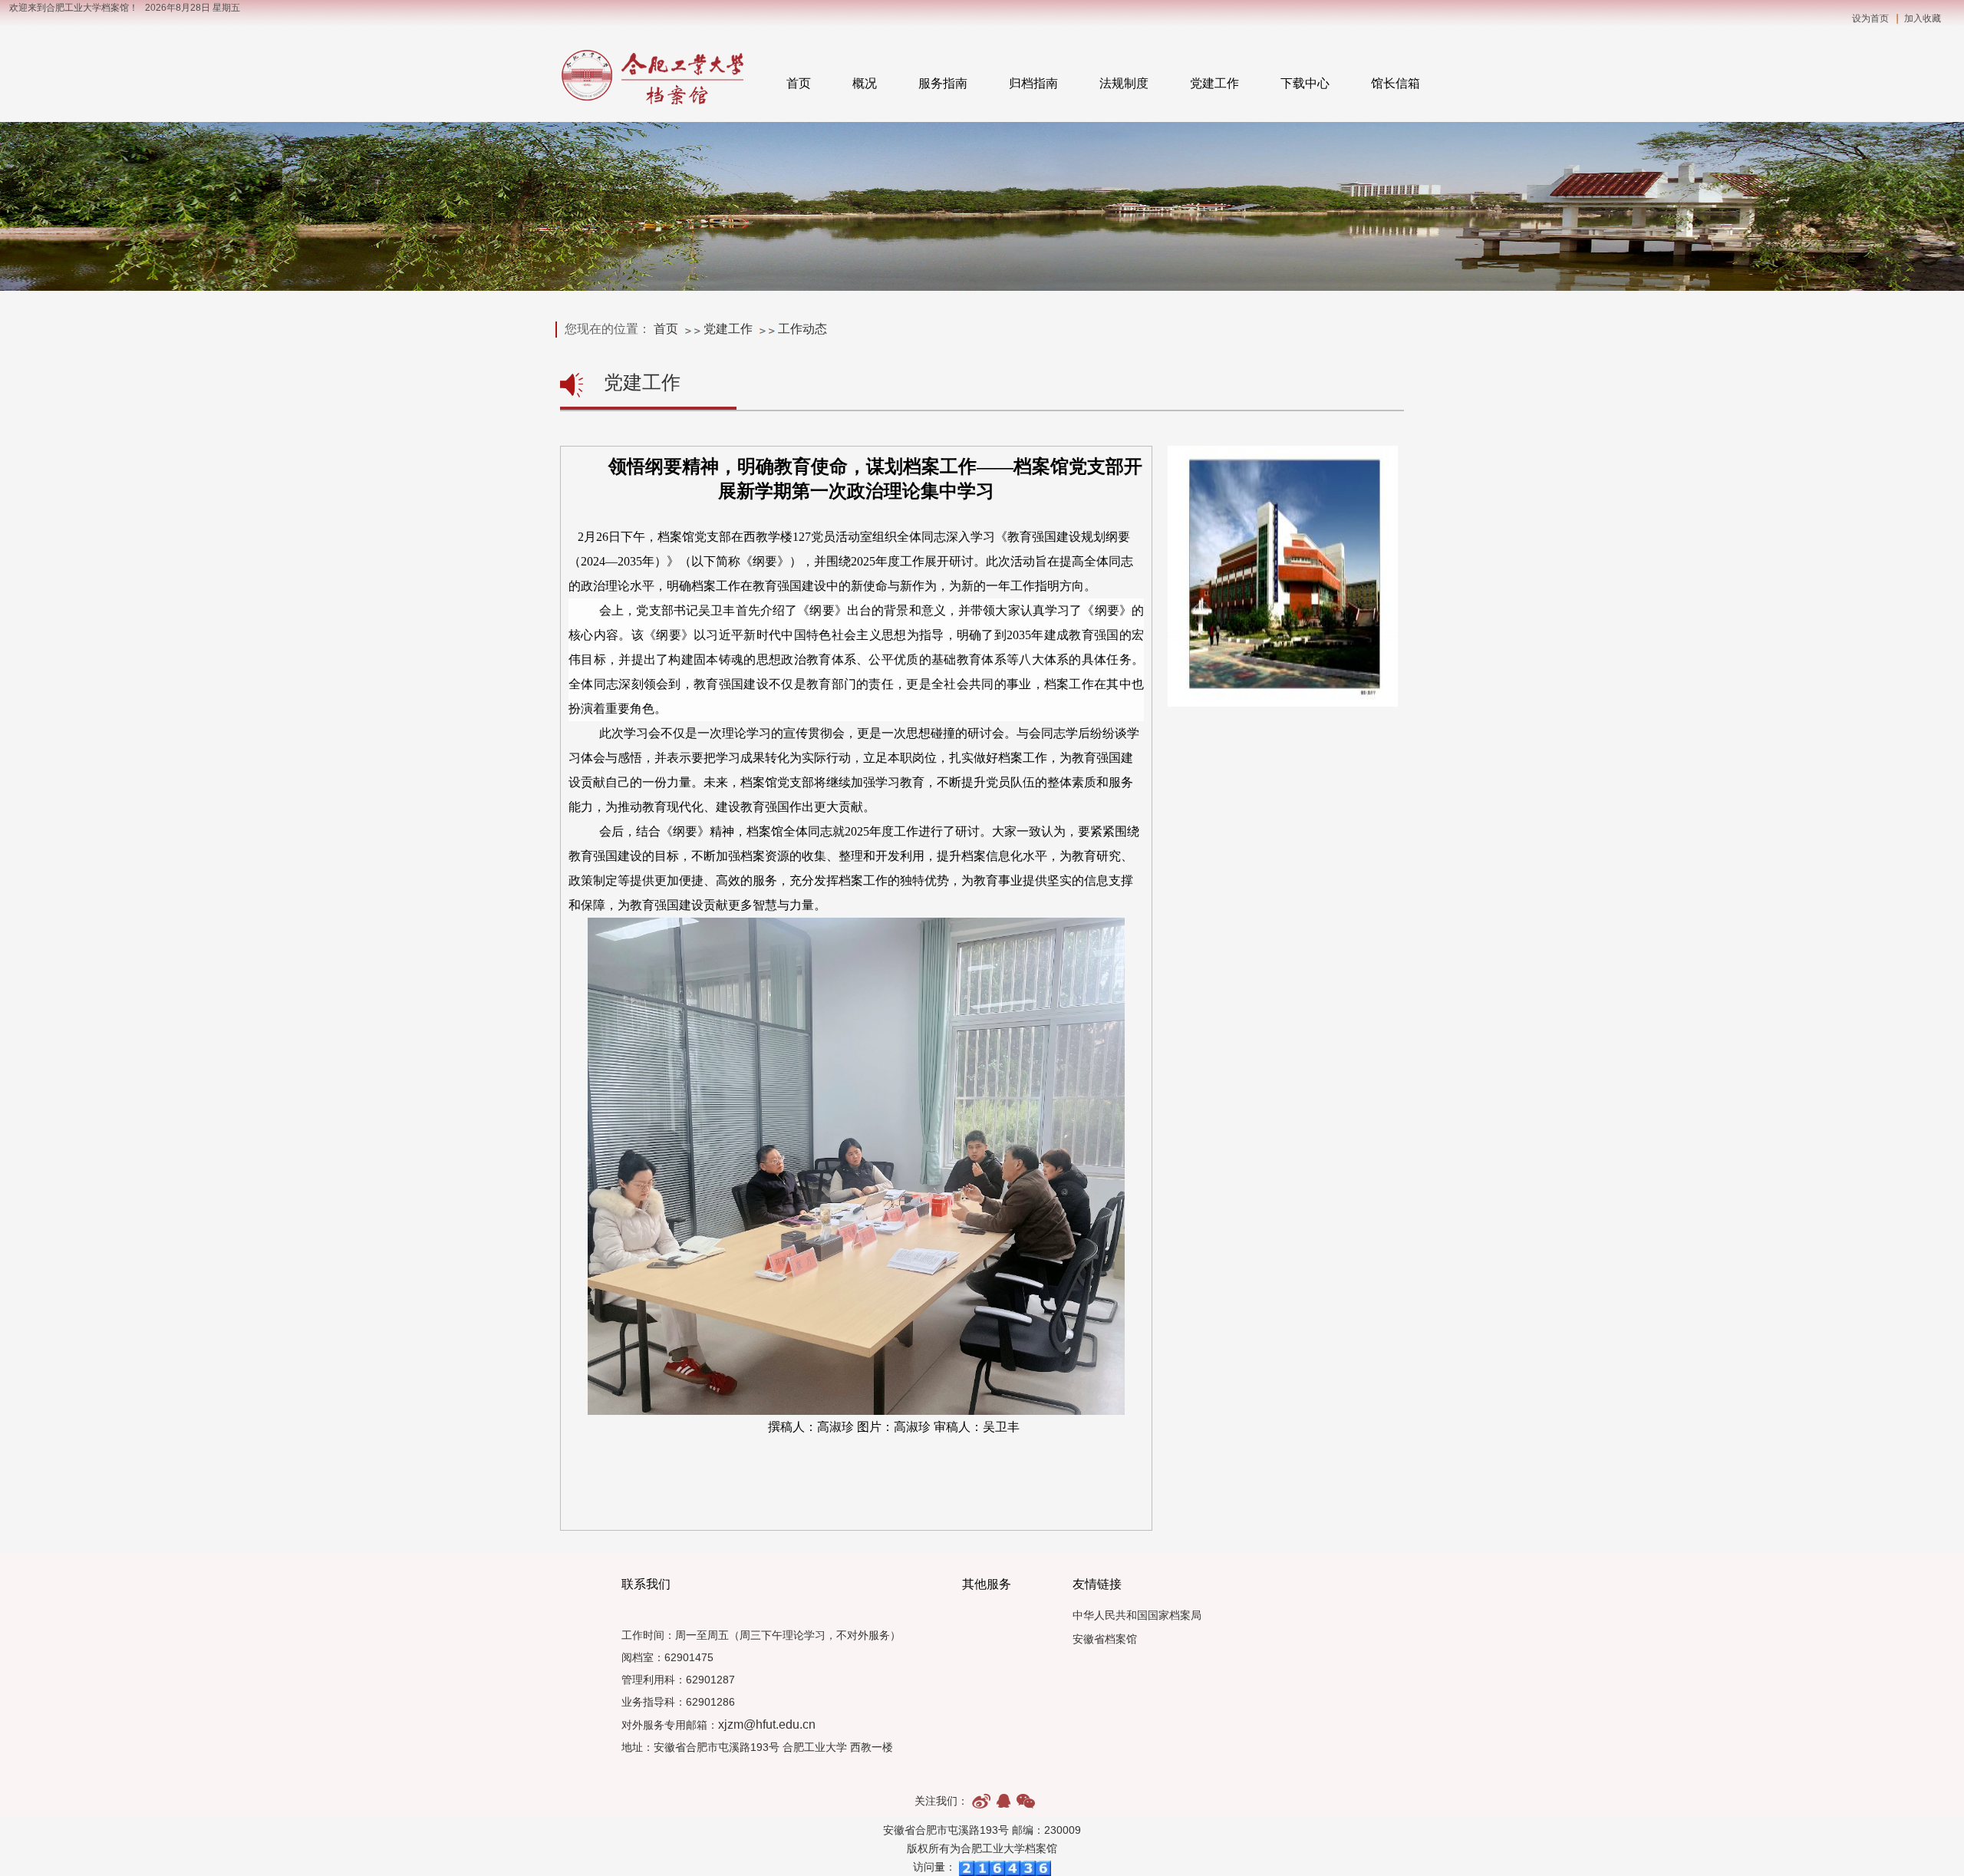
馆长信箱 (1396, 83)
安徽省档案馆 (1105, 1639)
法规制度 (1124, 83)
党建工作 (1214, 83)
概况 (865, 83)
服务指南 (943, 83)
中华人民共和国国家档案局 (1137, 1616)
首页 (799, 83)
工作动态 (802, 329)
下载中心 (1305, 83)
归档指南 (1033, 83)
